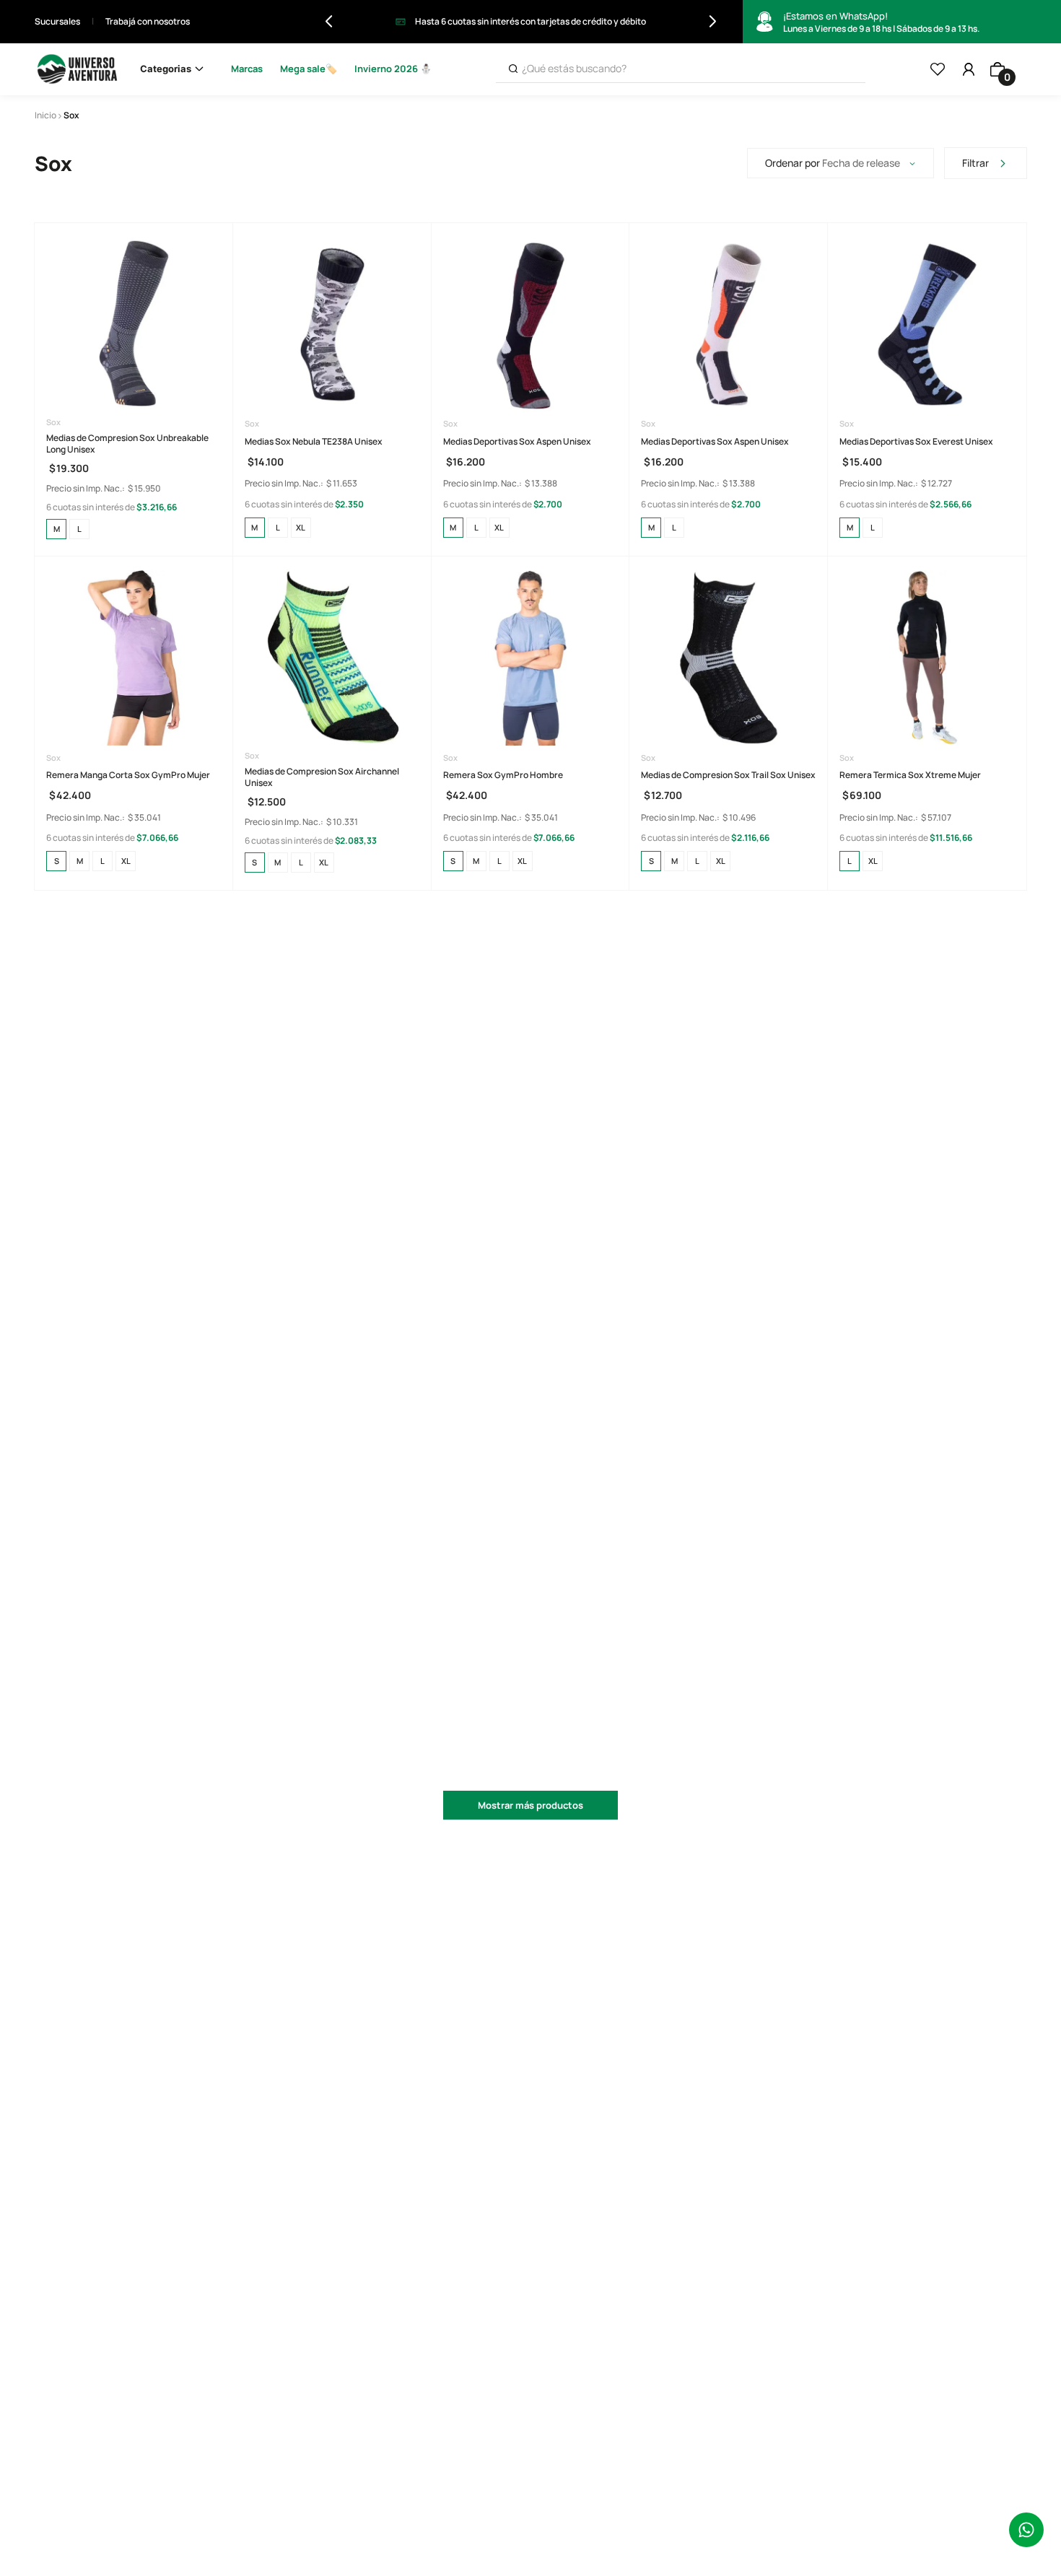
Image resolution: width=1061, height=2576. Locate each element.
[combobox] (681, 69)
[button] (56, 529)
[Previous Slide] (329, 21)
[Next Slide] (713, 21)
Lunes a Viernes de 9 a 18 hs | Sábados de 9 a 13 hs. (881, 22)
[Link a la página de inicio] (45, 115)
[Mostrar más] (530, 1805)
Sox (71, 115)
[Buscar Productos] (513, 69)
